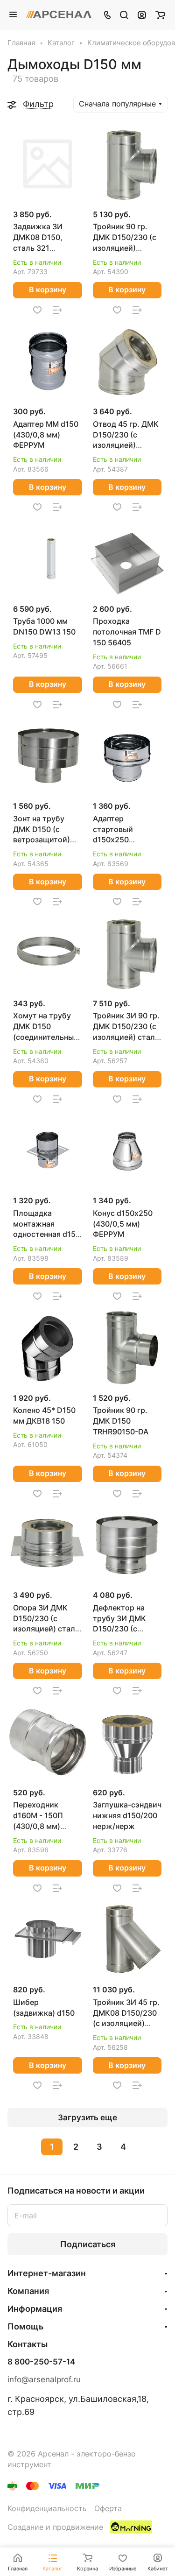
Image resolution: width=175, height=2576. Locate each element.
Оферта (108, 2509)
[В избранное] (37, 310)
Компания (28, 2291)
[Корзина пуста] (160, 14)
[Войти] (142, 14)
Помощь (25, 2326)
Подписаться (88, 2244)
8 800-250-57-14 (41, 2362)
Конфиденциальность (47, 2509)
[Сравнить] (57, 310)
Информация (35, 2309)
